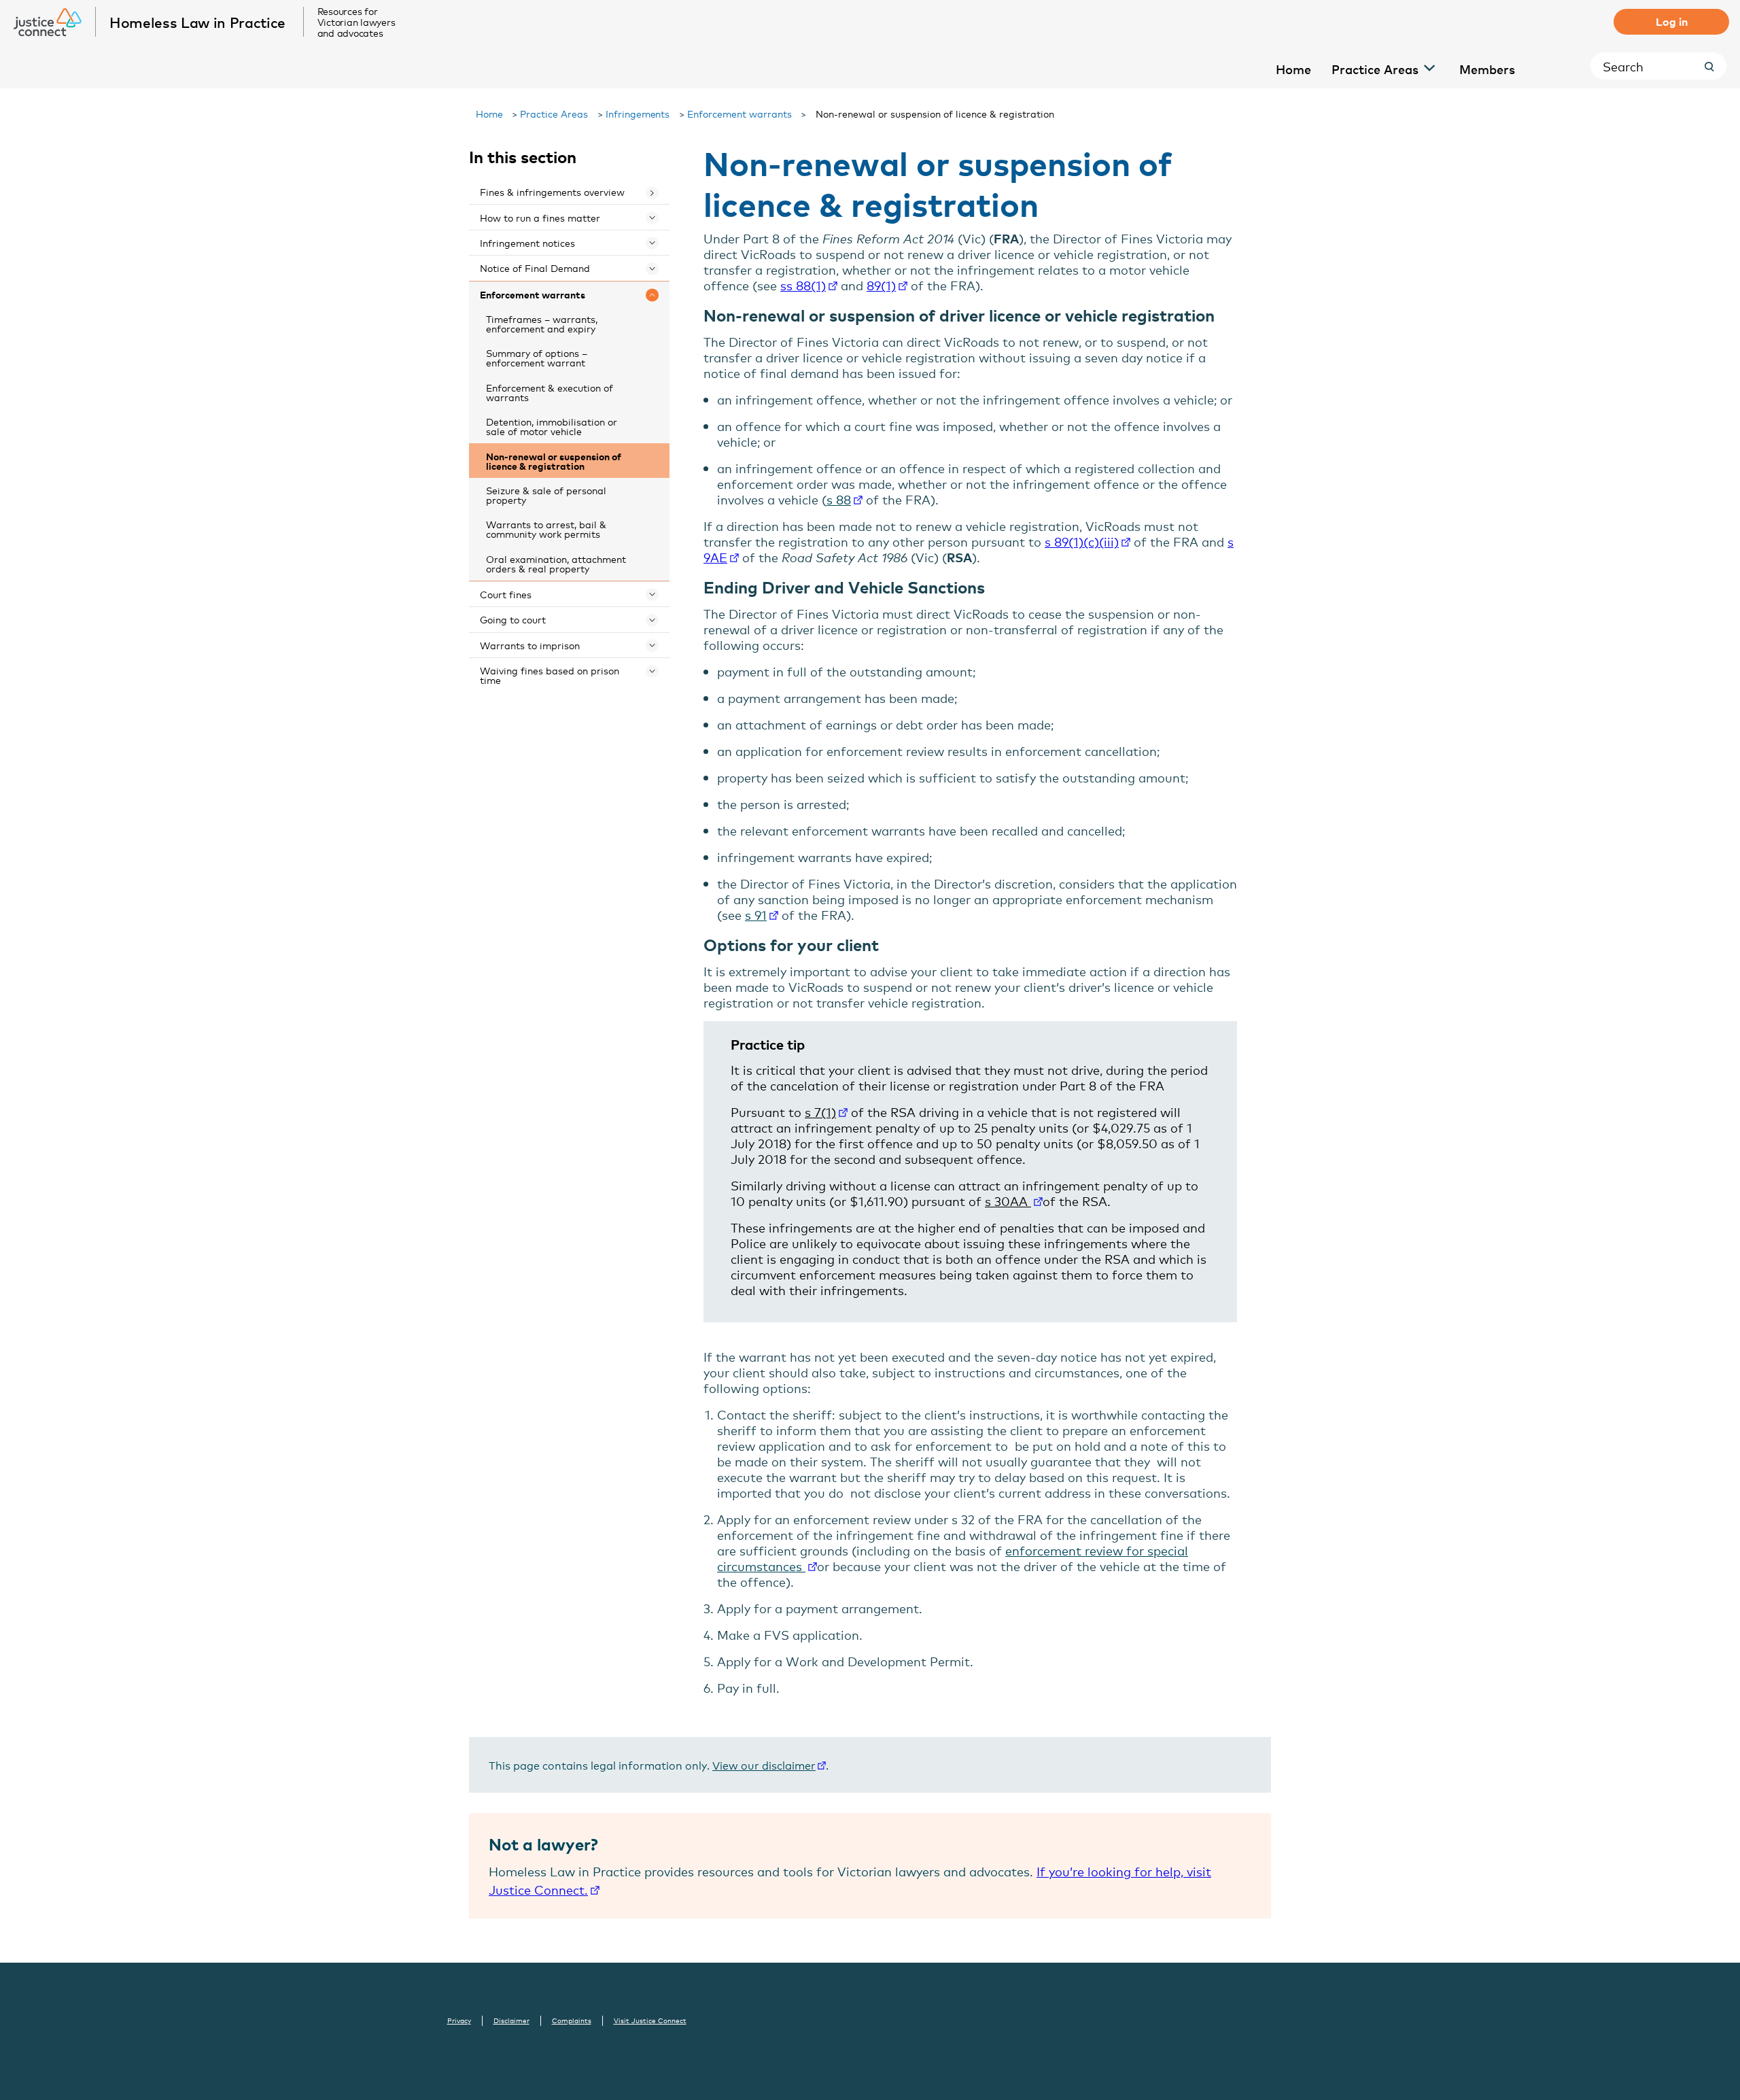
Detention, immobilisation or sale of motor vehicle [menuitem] (552, 426)
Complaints (572, 2020)
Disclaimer (511, 2020)
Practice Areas (554, 113)
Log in (1672, 21)
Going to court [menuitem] (513, 619)
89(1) (881, 285)
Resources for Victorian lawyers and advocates (356, 22)
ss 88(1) (803, 285)
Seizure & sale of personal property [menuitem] (546, 495)
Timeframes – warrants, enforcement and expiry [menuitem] (542, 323)
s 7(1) (820, 1112)
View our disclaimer (764, 1765)
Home (489, 113)
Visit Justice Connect (650, 2020)
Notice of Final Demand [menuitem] (535, 268)
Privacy (459, 2020)
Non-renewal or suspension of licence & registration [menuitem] (554, 461)
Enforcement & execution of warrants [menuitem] (550, 392)
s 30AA (1008, 1201)
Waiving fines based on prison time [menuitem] (550, 675)
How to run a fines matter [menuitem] (540, 217)
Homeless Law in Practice (197, 22)
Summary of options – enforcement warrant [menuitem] (537, 357)
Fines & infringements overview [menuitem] (552, 191)
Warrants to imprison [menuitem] (530, 645)
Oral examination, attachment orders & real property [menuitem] (556, 563)
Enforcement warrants (739, 113)
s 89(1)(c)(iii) (1082, 541)
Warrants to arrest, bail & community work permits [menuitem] (546, 529)
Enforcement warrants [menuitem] (533, 294)
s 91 (756, 914)
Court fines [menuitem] (506, 594)
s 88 (839, 499)
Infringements (638, 113)
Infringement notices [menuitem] (527, 242)
